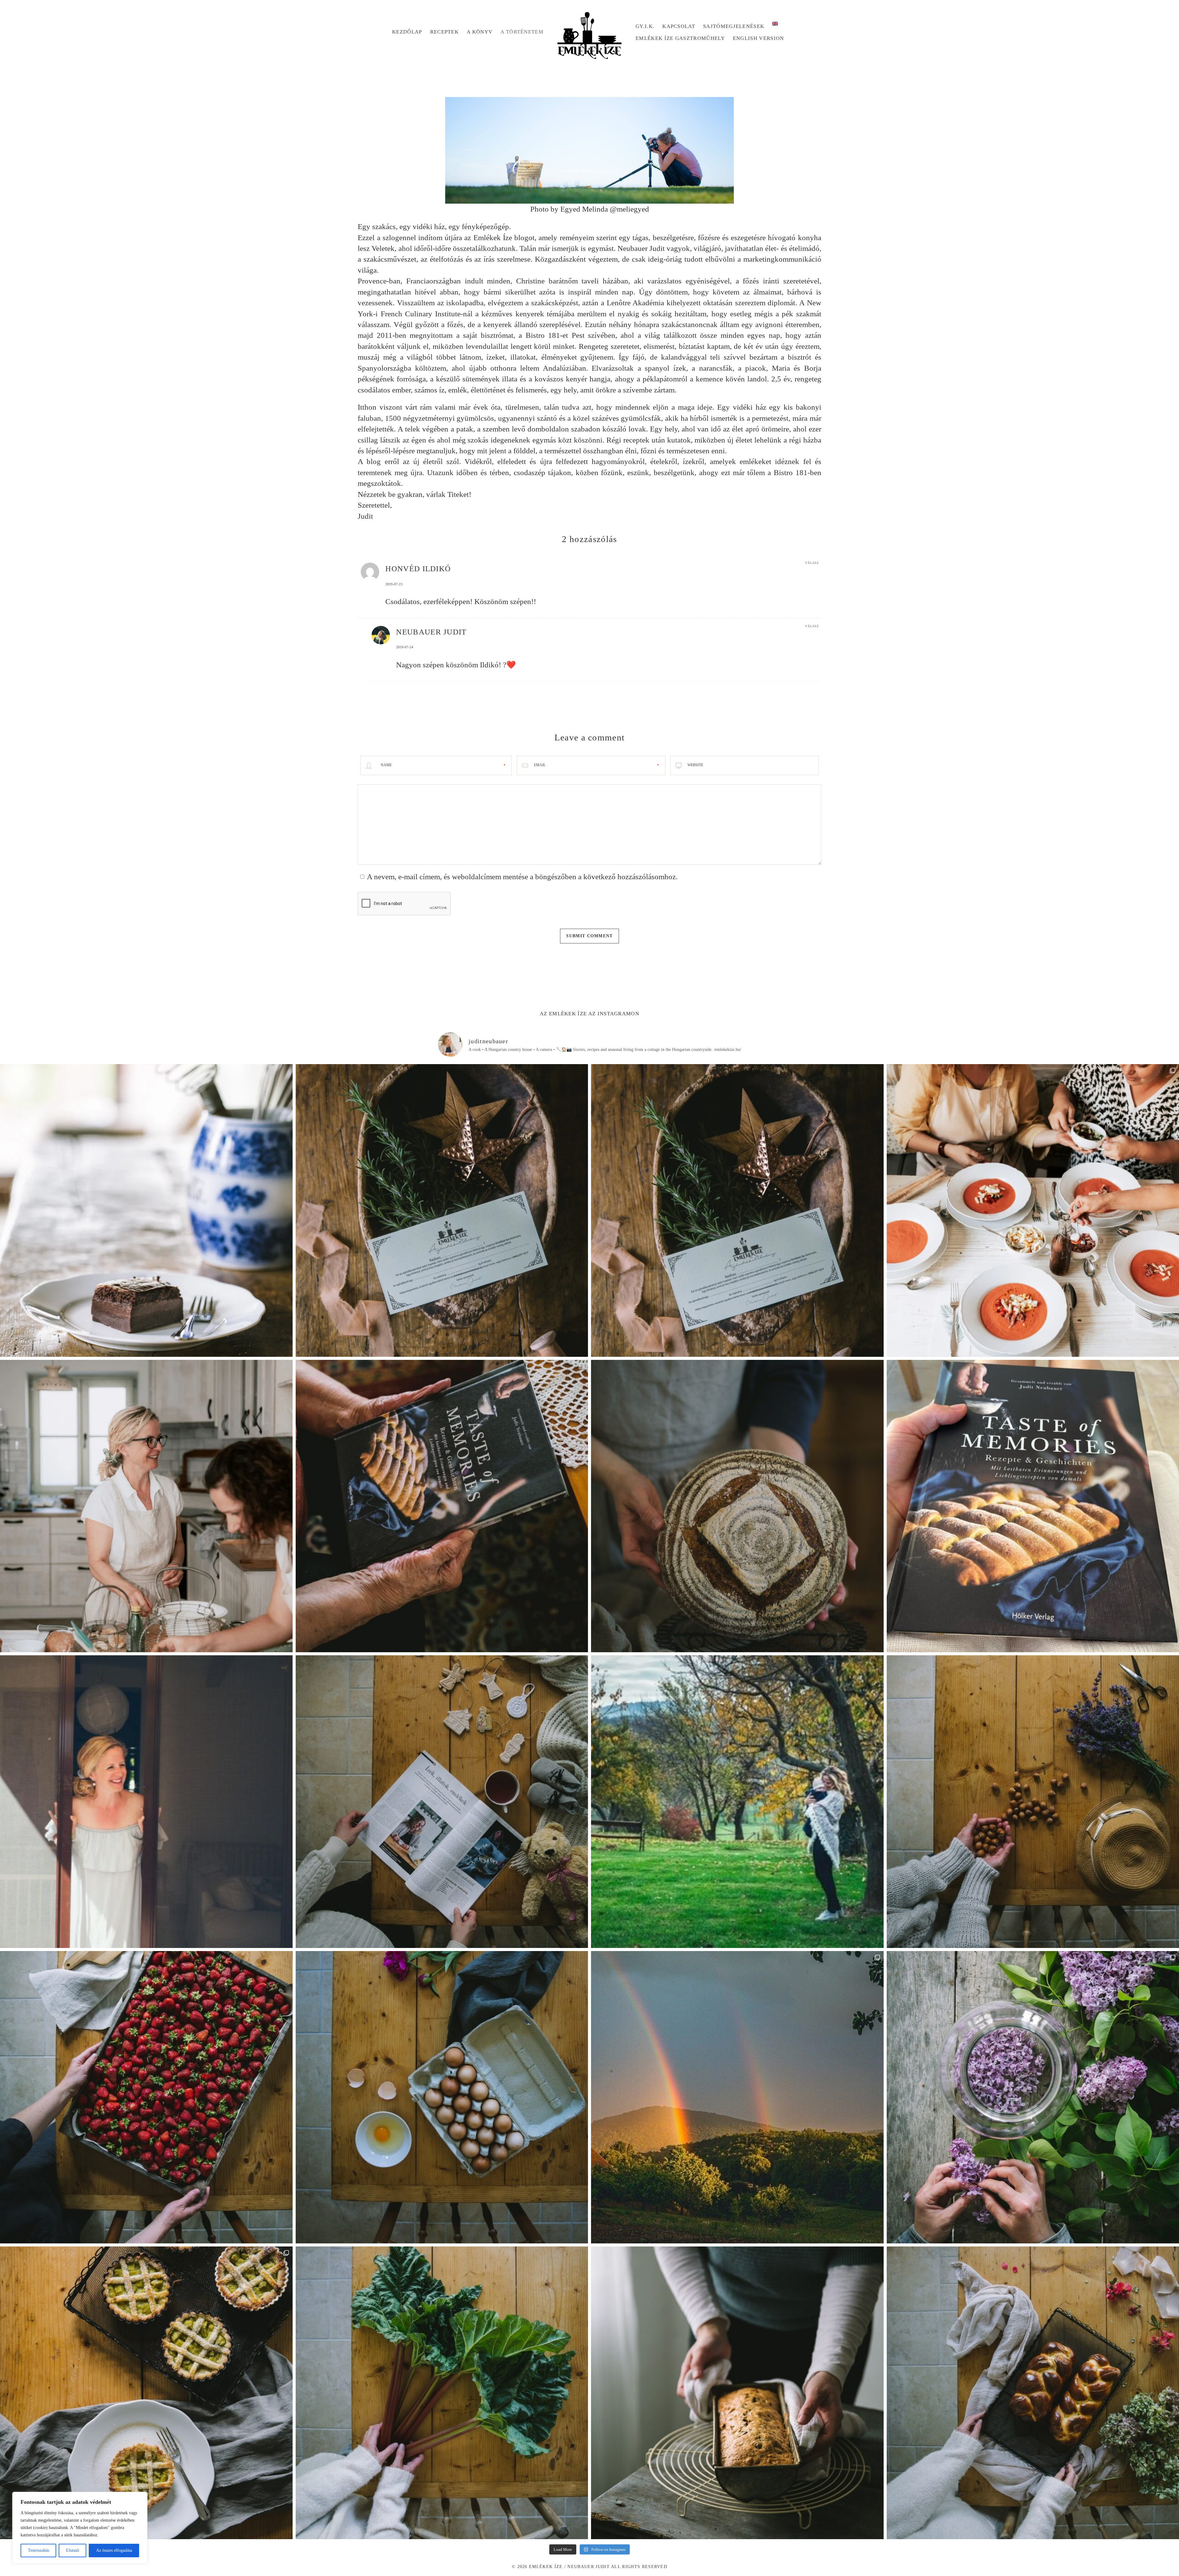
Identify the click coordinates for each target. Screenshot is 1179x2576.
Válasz (812, 563)
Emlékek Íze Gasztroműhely (680, 38)
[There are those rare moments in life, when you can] (737, 2097)
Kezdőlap (407, 32)
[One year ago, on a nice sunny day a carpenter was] (442, 1506)
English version (759, 38)
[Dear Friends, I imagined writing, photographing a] (737, 1506)
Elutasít (73, 2550)
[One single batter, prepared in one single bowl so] (146, 1210)
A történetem (522, 32)
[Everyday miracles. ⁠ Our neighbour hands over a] (442, 2097)
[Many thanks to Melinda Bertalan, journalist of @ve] (737, 2393)
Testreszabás (39, 2550)
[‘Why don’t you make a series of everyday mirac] (146, 2097)
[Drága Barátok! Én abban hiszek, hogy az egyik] (442, 1210)
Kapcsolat (679, 26)
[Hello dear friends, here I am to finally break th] (146, 1802)
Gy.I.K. (645, 26)
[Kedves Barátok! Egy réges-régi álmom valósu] (146, 1506)
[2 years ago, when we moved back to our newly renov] (442, 2393)
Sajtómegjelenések (734, 26)
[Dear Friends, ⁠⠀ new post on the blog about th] (146, 2393)
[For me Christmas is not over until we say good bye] (442, 1802)
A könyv (480, 32)
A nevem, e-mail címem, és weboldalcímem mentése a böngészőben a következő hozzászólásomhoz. (522, 877)
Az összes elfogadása (114, 2550)
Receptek (445, 32)
